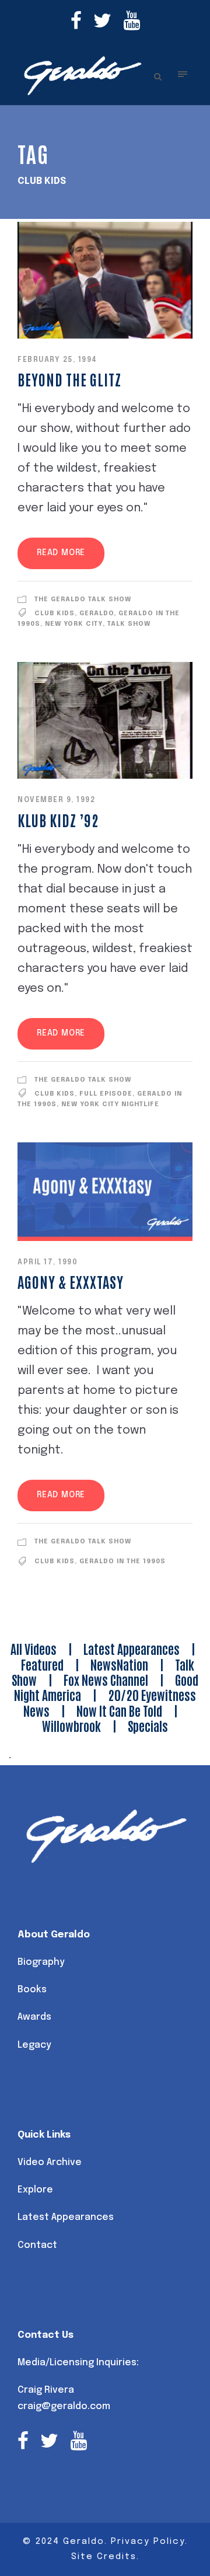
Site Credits (104, 2557)
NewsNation (119, 1664)
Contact (37, 2245)
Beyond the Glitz (69, 379)
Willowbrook (71, 1726)
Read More (61, 553)
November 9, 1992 (56, 800)
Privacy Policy (148, 2542)
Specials (148, 1726)
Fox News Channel (106, 1679)
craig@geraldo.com (64, 2406)
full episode (106, 1094)
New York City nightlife (110, 1104)
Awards (34, 2017)
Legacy (34, 2045)
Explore (35, 2190)
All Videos (34, 1648)
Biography (41, 1962)
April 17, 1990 (48, 1263)
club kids (55, 614)
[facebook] (76, 22)
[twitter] (102, 22)
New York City (74, 624)
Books (32, 1990)
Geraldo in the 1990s (123, 1561)
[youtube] (132, 22)
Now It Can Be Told (119, 1710)
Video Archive (50, 2162)
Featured (42, 1664)
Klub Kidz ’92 (58, 820)
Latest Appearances (132, 1648)
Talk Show (129, 624)
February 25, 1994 (57, 360)
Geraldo (97, 614)
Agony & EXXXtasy (71, 1281)
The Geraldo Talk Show (83, 599)
